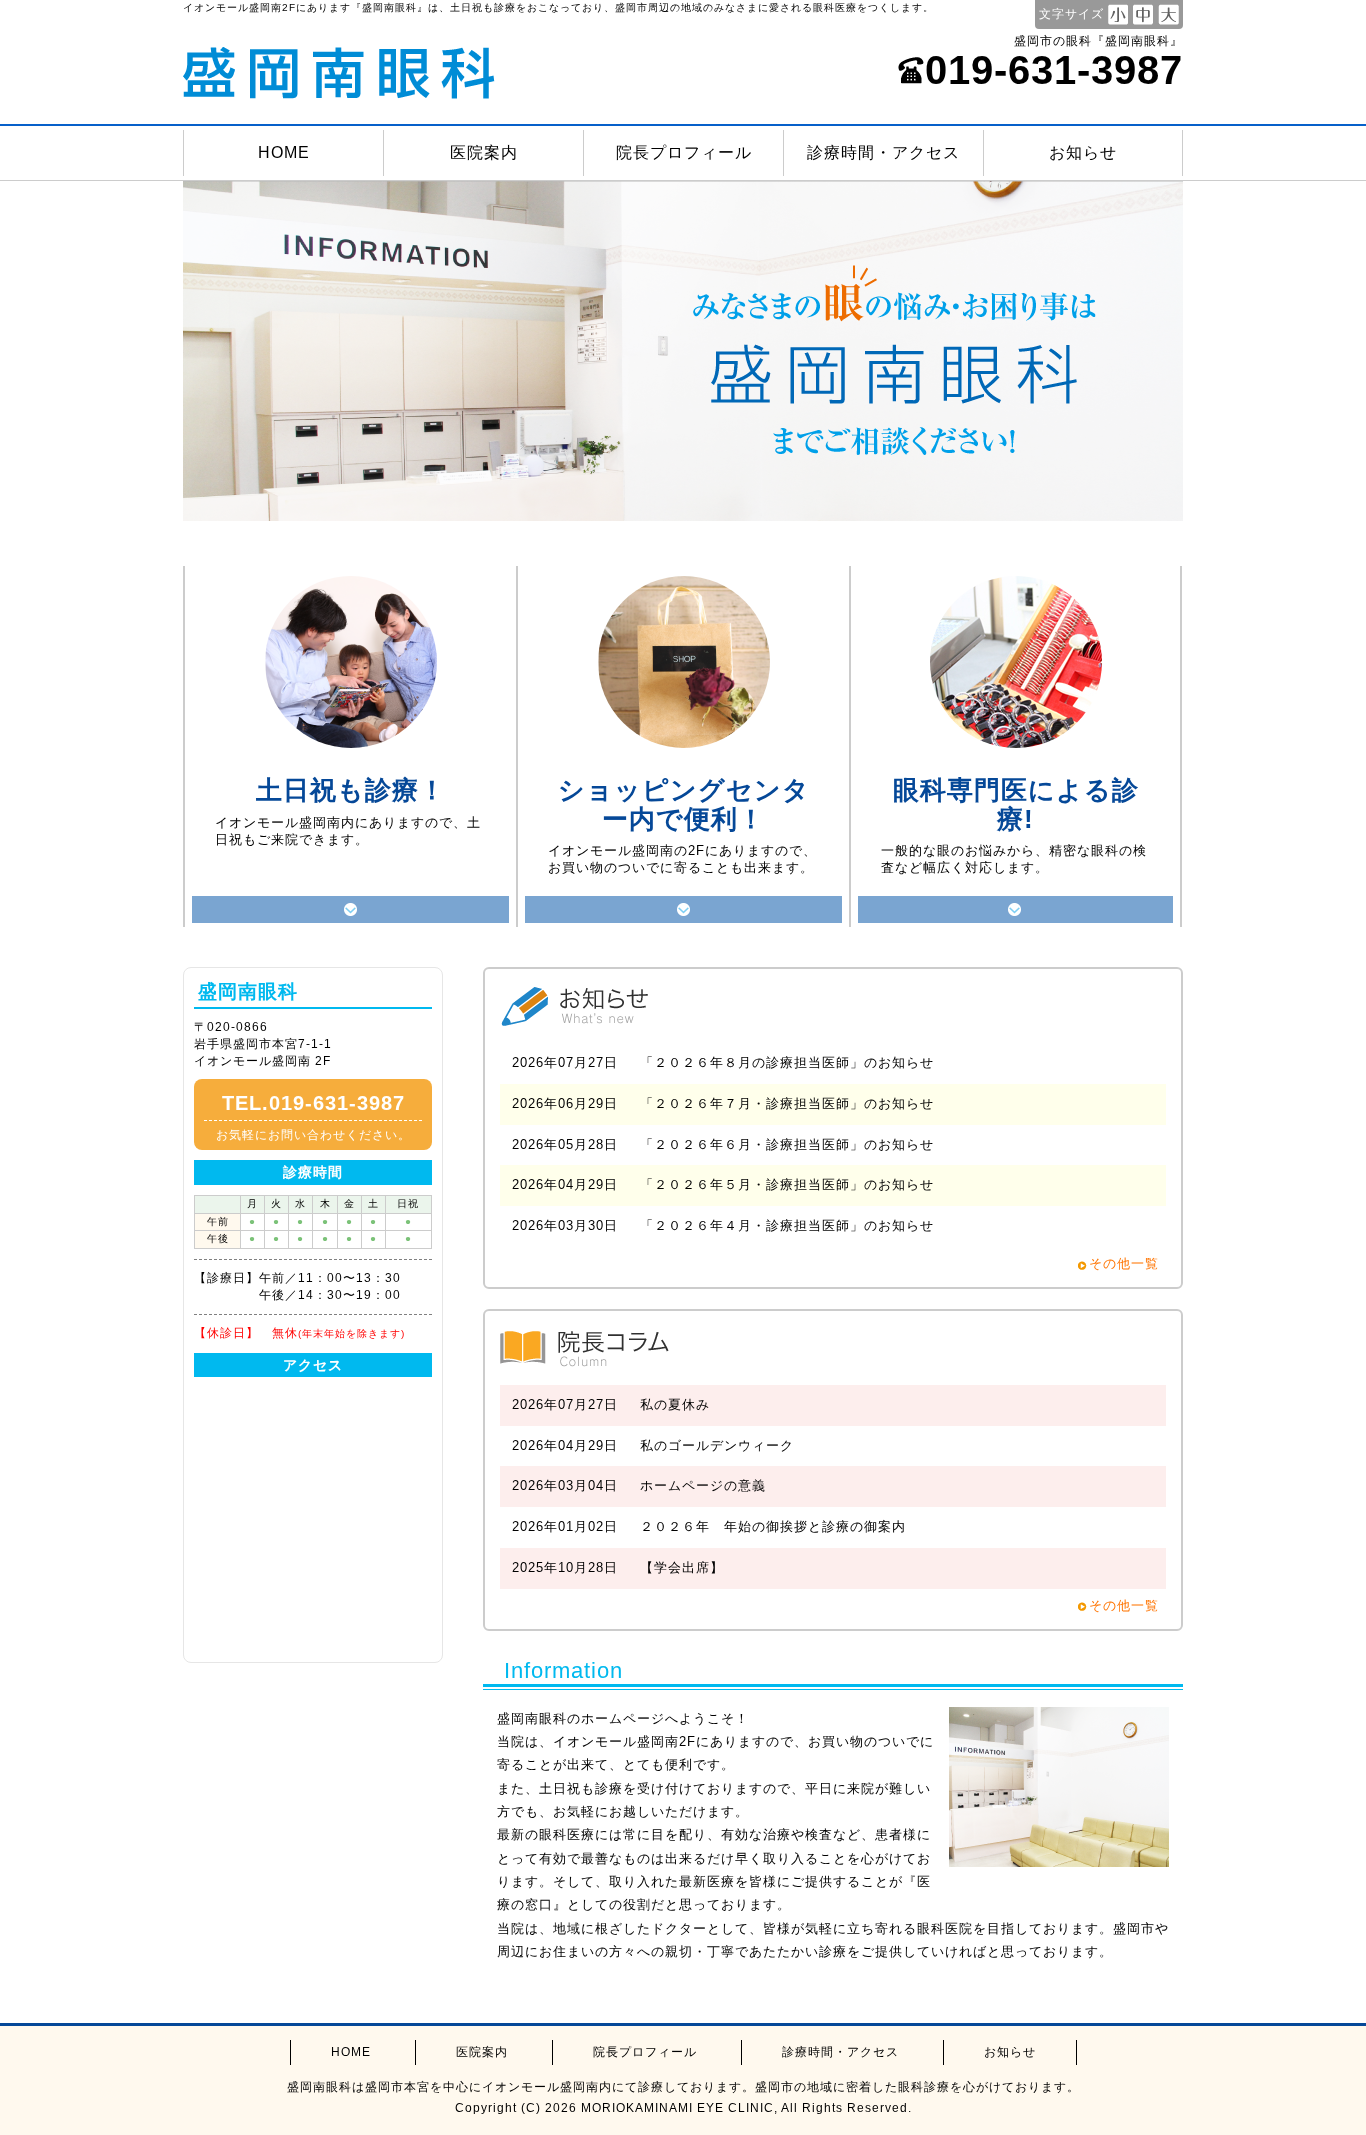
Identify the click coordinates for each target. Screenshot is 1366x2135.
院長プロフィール (684, 152)
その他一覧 (1124, 1263)
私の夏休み (675, 1404)
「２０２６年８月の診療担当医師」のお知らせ (787, 1062)
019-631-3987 (1054, 70)
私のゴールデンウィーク (717, 1445)
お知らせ (1083, 152)
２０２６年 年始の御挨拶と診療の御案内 (773, 1526)
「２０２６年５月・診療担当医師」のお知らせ (787, 1184)
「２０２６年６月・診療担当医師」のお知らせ (787, 1144)
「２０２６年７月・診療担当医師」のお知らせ (787, 1103)
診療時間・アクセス (883, 152)
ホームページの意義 (703, 1485)
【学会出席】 (682, 1567)
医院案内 (484, 152)
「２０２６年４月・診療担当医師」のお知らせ (787, 1225)
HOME (284, 152)
